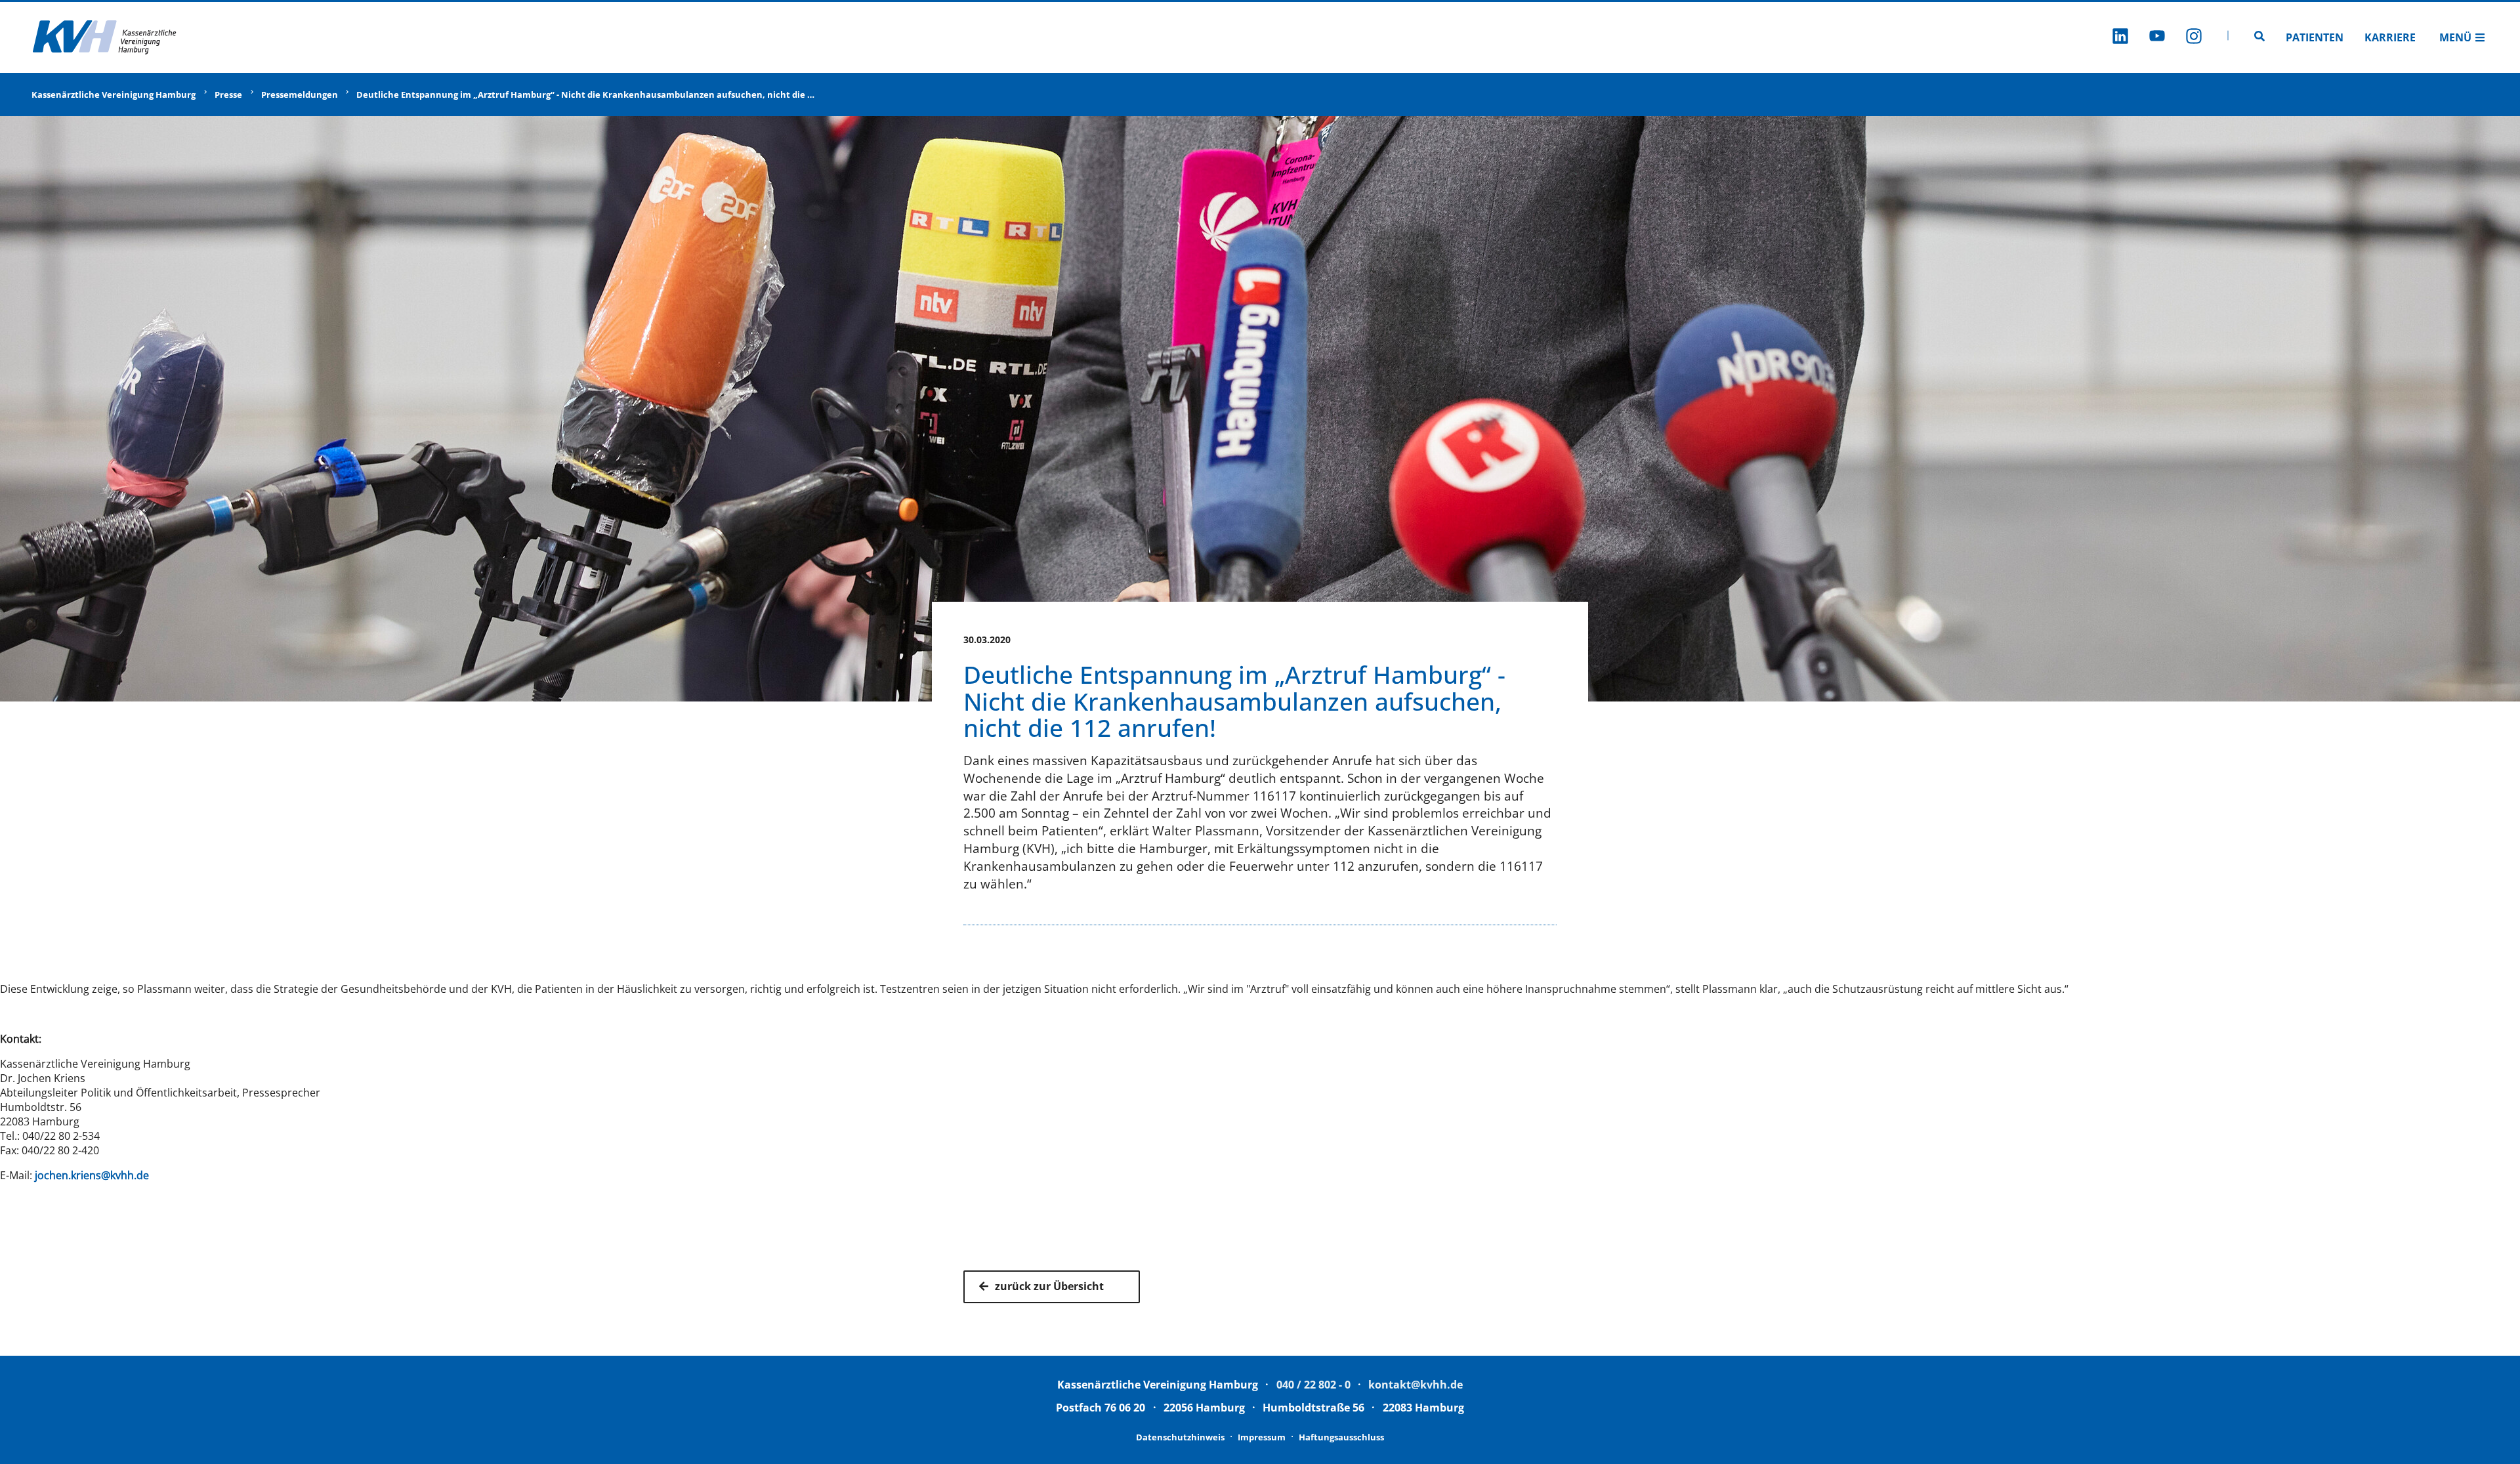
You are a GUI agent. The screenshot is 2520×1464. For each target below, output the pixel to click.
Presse (228, 94)
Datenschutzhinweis (1180, 1437)
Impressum (1262, 1437)
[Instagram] (2194, 38)
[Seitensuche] (2259, 37)
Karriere (2390, 37)
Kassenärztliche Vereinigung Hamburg (114, 94)
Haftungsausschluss (1341, 1437)
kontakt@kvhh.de (1416, 1385)
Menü (2455, 37)
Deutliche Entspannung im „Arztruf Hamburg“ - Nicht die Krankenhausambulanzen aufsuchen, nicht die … (585, 94)
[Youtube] (2157, 38)
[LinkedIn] (2120, 38)
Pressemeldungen (300, 94)
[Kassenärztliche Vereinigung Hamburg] (105, 37)
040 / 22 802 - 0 (1313, 1385)
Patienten (2315, 37)
